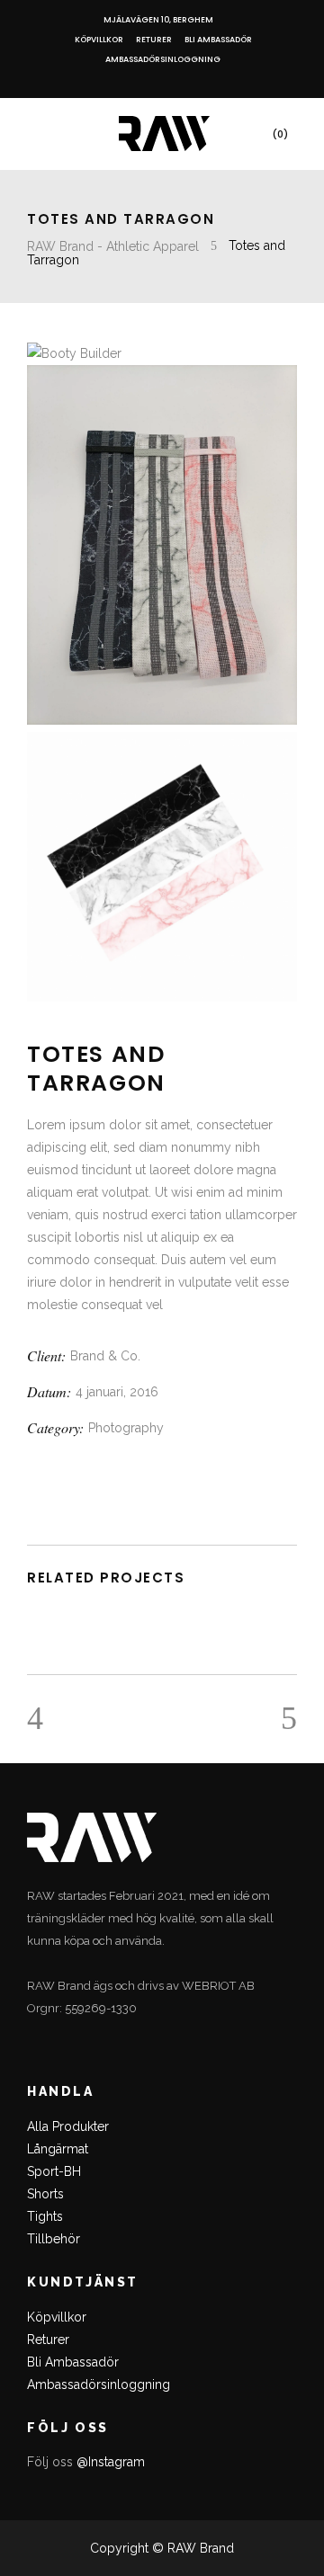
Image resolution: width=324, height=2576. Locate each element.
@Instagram (111, 2462)
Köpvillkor (99, 40)
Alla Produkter (68, 2126)
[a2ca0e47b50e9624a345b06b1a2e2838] (162, 997)
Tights (45, 2216)
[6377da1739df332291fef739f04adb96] (162, 720)
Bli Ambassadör (218, 40)
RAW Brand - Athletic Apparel (113, 246)
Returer (154, 40)
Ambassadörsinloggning (163, 59)
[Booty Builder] (74, 353)
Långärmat (58, 2149)
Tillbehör (54, 2239)
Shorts (45, 2194)
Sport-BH (54, 2171)
